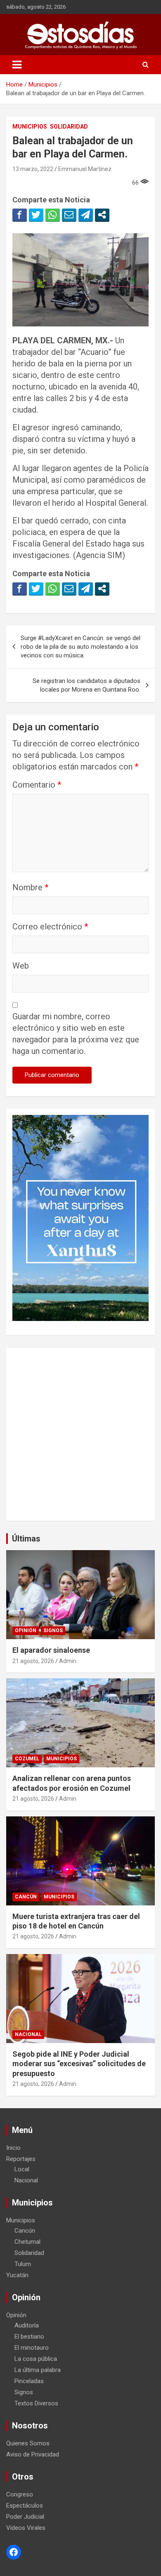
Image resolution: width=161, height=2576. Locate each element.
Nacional (28, 2034)
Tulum (23, 2264)
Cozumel (27, 1759)
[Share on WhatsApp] (53, 215)
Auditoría (27, 2325)
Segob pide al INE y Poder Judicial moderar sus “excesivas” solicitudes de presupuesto (79, 2064)
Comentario (37, 785)
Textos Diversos (36, 2403)
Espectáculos (25, 2506)
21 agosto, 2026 (33, 1661)
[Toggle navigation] (17, 65)
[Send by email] (69, 215)
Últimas (26, 1539)
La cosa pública (36, 2359)
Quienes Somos (28, 2443)
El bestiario (29, 2337)
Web (21, 966)
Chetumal (27, 2242)
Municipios (30, 127)
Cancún (26, 1897)
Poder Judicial (25, 2517)
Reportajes (21, 2159)
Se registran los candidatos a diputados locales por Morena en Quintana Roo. (86, 685)
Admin (68, 1661)
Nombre (30, 887)
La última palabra (38, 2370)
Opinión (26, 1631)
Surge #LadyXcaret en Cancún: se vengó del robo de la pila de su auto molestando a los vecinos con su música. (80, 647)
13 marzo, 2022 (33, 169)
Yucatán (17, 2275)
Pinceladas (29, 2381)
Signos (53, 1631)
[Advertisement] (80, 1434)
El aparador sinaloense (51, 1650)
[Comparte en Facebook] (20, 215)
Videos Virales (26, 2528)
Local (22, 2169)
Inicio (13, 2148)
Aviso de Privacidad (33, 2454)
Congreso (20, 2494)
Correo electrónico (50, 927)
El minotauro (32, 2348)
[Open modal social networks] (102, 215)
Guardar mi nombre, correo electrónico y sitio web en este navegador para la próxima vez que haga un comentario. (76, 1034)
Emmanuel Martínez (85, 169)
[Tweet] (36, 215)
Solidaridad (69, 127)
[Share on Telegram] (86, 215)
